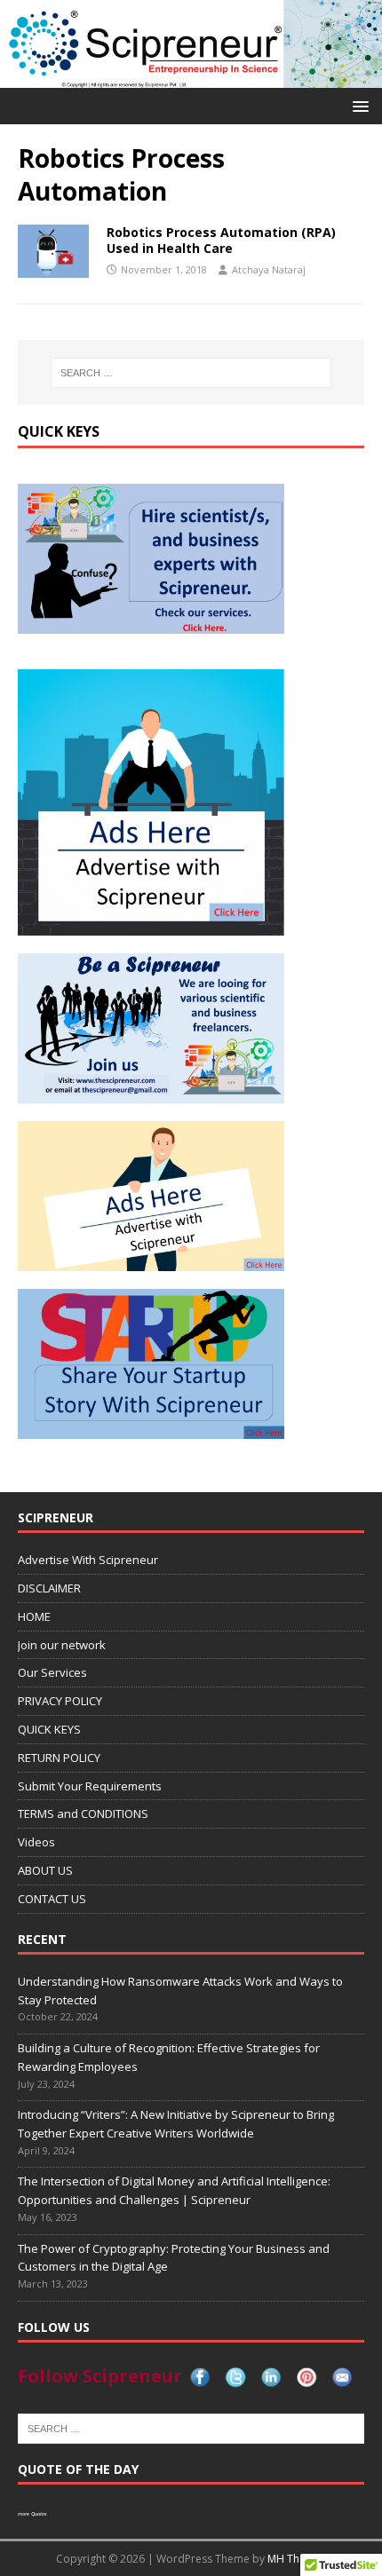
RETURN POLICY (59, 1758)
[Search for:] (191, 373)
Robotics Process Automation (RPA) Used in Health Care (221, 240)
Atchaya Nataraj (269, 269)
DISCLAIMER (49, 1588)
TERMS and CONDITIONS (83, 1813)
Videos (36, 1842)
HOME (34, 1616)
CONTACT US (52, 1899)
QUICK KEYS (49, 1729)
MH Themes (297, 2559)
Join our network (62, 1645)
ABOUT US (45, 1870)
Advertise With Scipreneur (88, 1560)
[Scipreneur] (191, 78)
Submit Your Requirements (90, 1786)
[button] (358, 105)
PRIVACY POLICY (60, 1701)
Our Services (52, 1672)
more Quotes (32, 2514)
